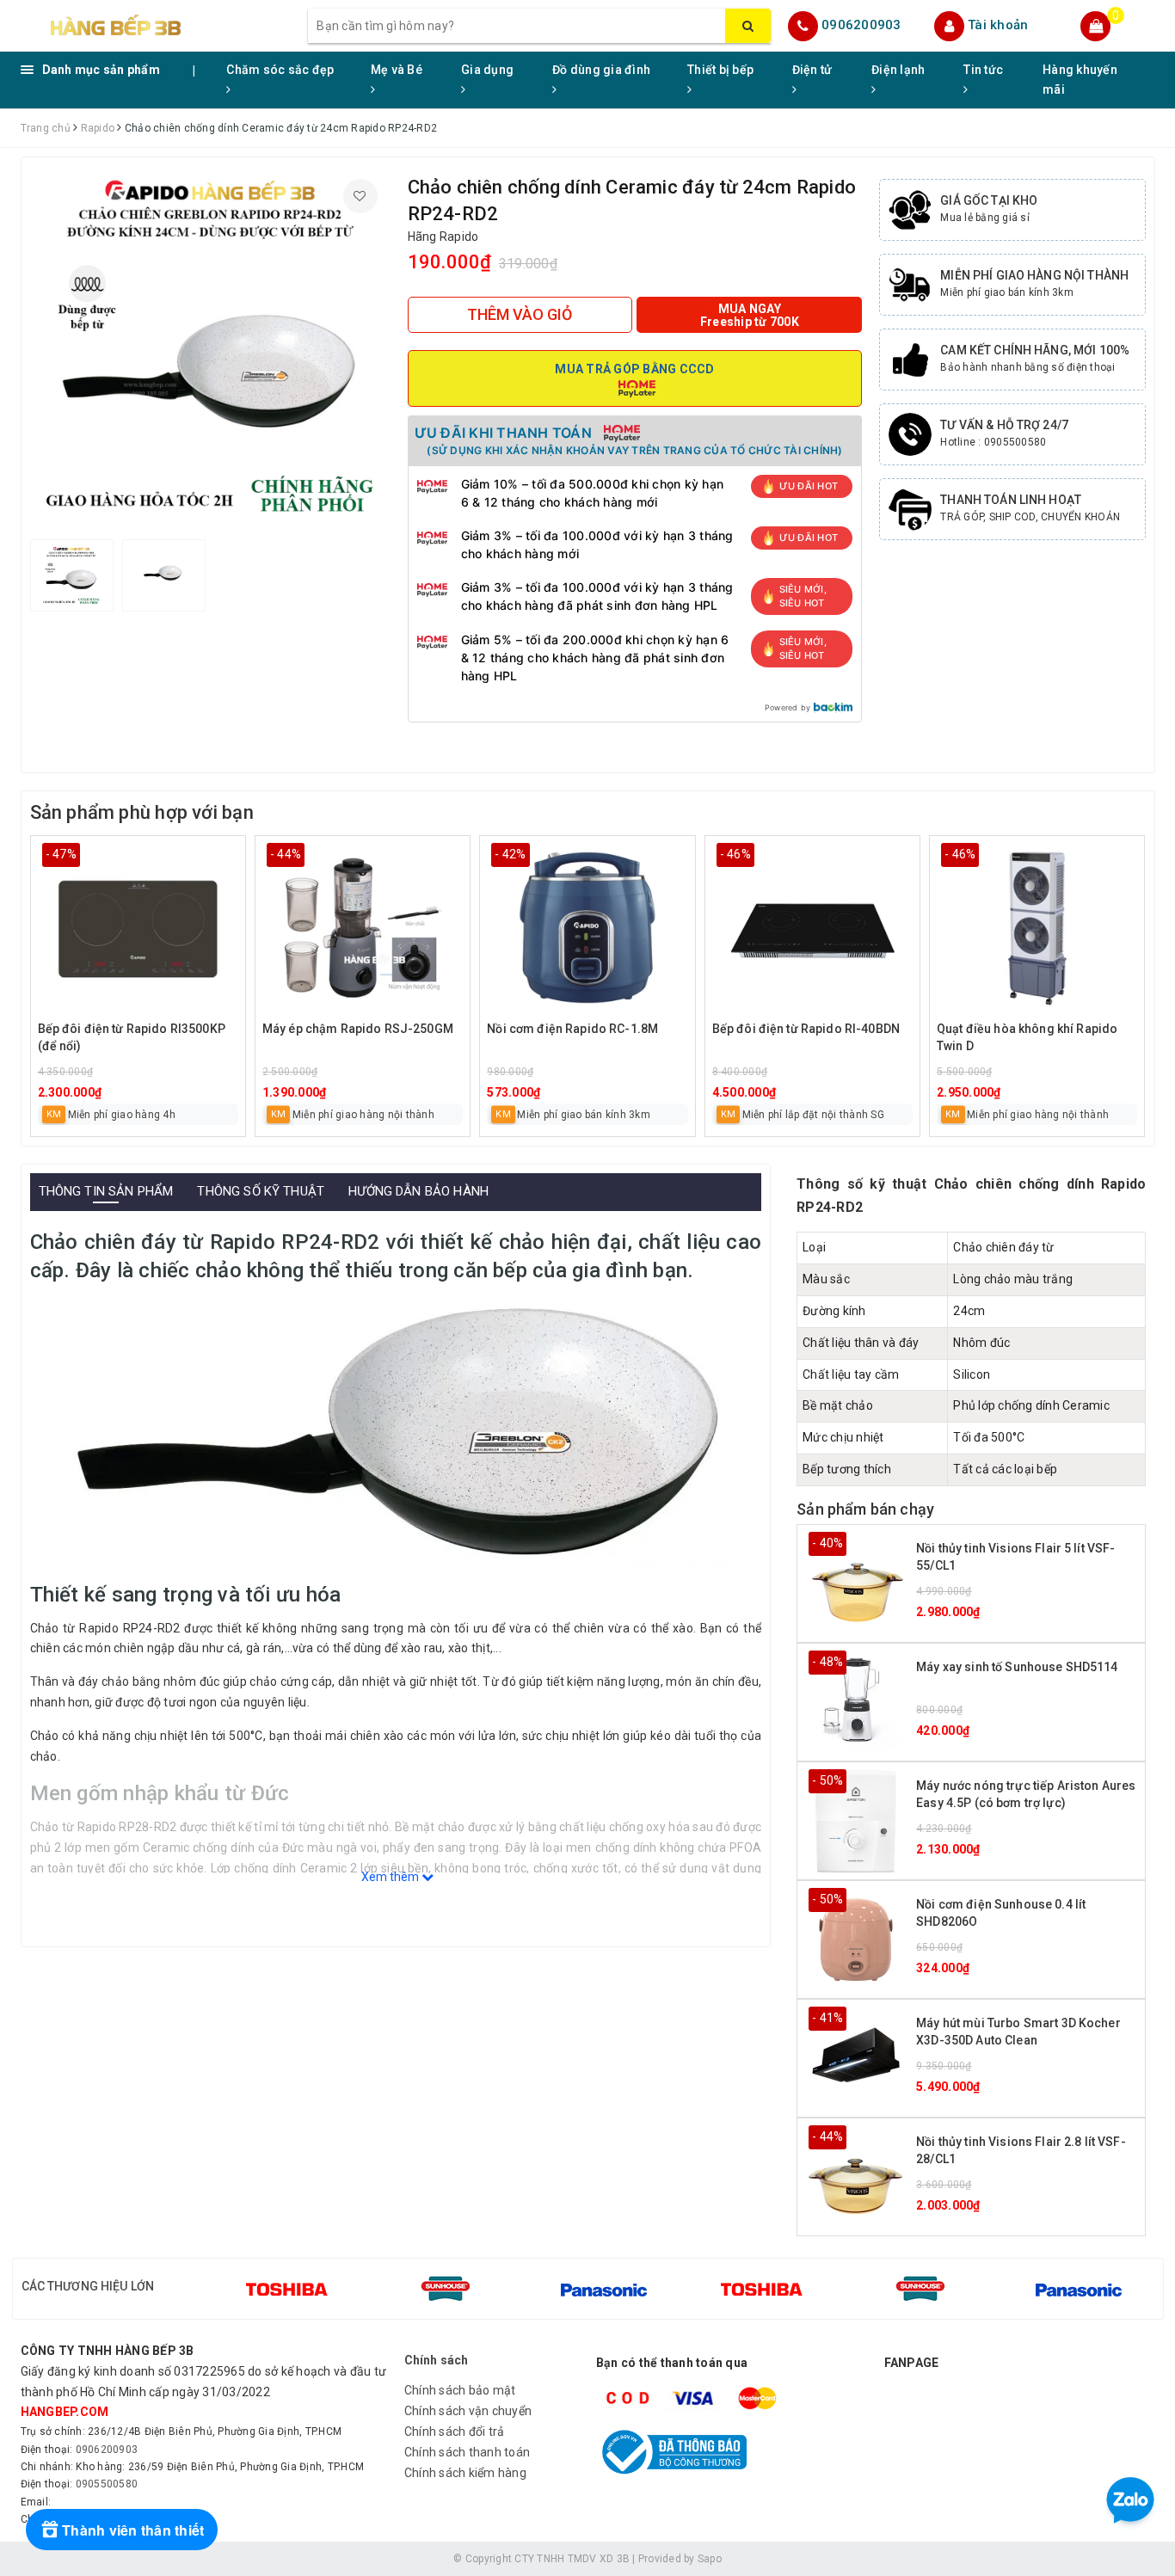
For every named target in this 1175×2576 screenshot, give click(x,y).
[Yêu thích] (360, 196)
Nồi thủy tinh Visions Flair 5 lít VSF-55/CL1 (1015, 1557)
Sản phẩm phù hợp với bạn (142, 812)
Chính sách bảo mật (460, 2390)
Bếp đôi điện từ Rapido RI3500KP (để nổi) (132, 1037)
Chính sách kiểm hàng (465, 2473)
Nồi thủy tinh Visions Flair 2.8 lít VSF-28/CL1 (1021, 2150)
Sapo (710, 2559)
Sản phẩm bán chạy (865, 1509)
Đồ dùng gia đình (601, 70)
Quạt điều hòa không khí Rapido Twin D (1027, 1037)
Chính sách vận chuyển (468, 2411)
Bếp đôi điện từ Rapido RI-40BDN (806, 1029)
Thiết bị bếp (720, 70)
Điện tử (812, 70)
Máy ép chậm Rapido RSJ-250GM (358, 1029)
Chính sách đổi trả (455, 2432)
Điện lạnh (898, 70)
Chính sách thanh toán (467, 2452)
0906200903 (861, 25)
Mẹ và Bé (397, 70)
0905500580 (107, 2484)
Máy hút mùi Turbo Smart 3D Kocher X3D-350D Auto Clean (1018, 2032)
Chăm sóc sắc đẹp (280, 70)
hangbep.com (65, 2412)
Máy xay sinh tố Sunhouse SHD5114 (1017, 1667)
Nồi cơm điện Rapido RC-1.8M (572, 1029)
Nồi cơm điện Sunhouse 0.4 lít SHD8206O (1001, 1913)
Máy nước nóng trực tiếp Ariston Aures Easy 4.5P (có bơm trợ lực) (1026, 1794)
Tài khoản (998, 25)
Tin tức (983, 70)
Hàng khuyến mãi (1080, 80)
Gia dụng (487, 70)
